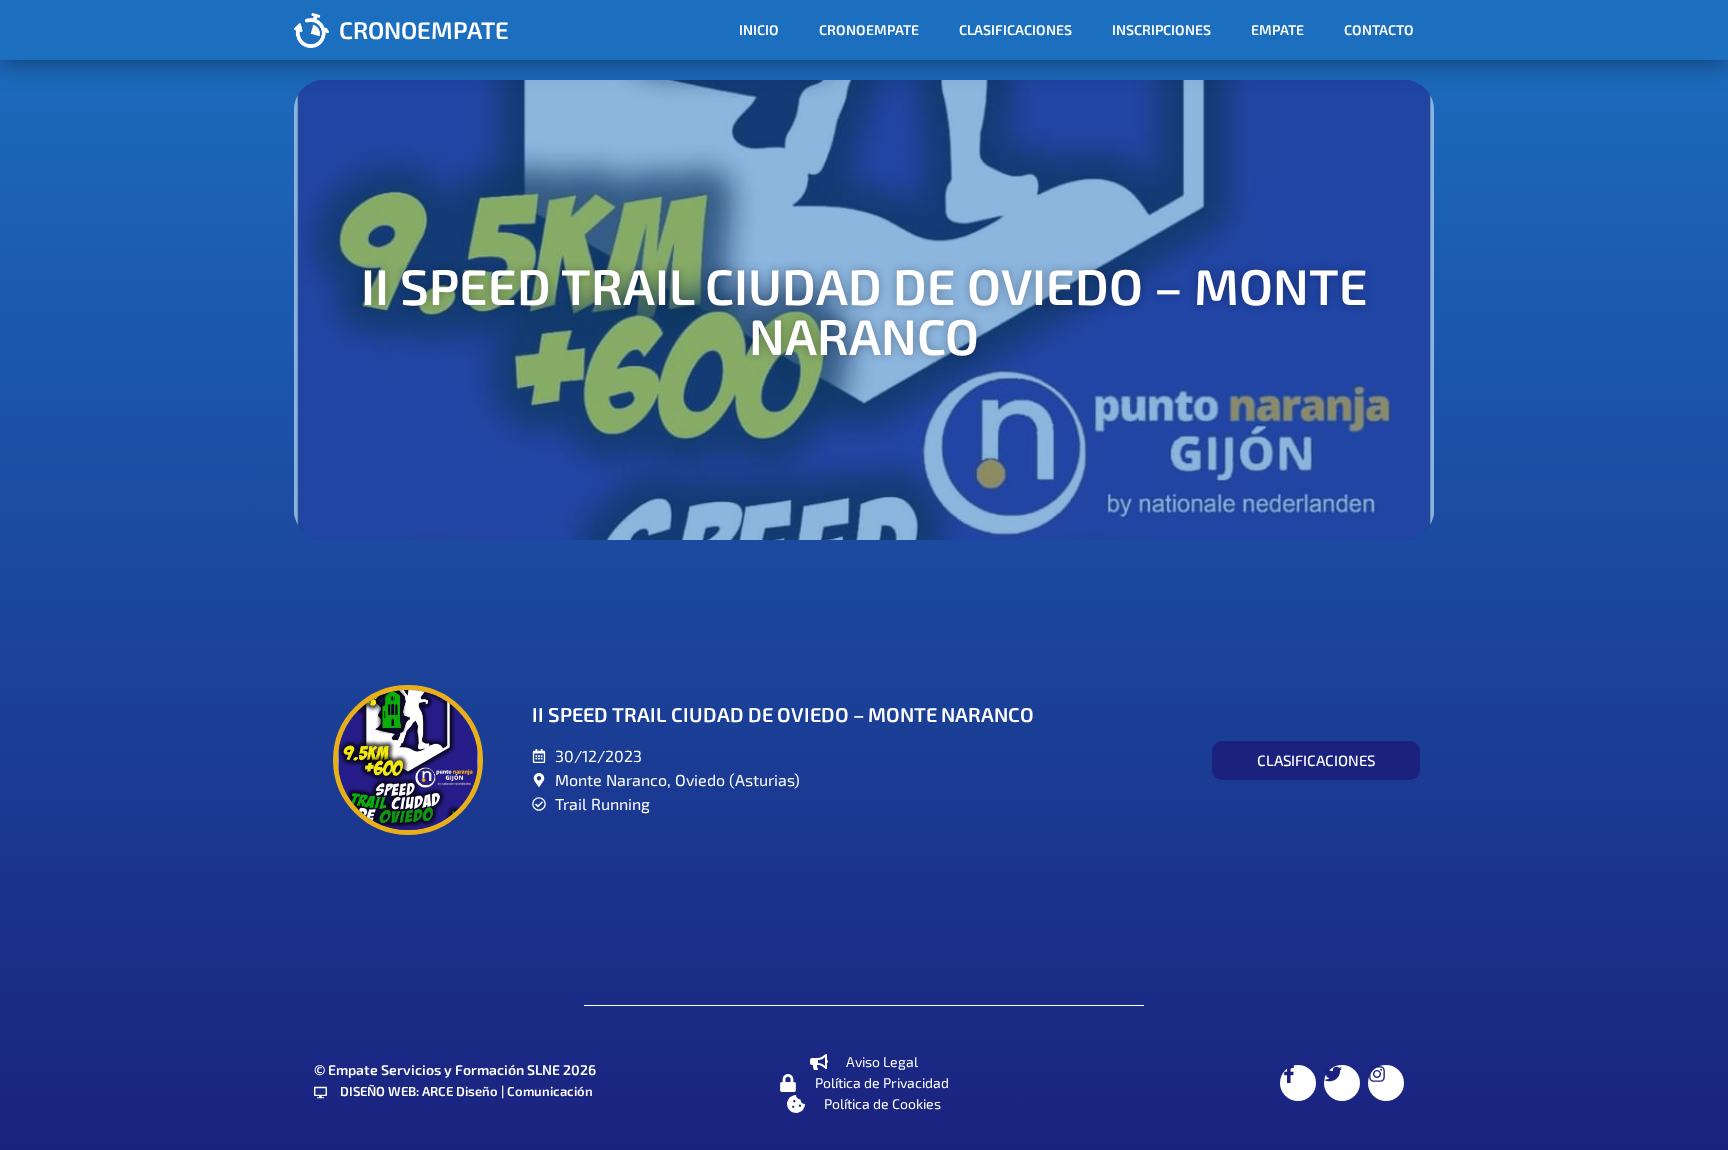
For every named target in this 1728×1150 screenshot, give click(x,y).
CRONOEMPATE (424, 29)
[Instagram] (1386, 1083)
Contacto (1379, 29)
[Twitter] (1342, 1083)
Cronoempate (869, 29)
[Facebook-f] (1298, 1083)
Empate (1277, 29)
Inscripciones (1161, 29)
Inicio (759, 29)
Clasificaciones (1015, 29)
